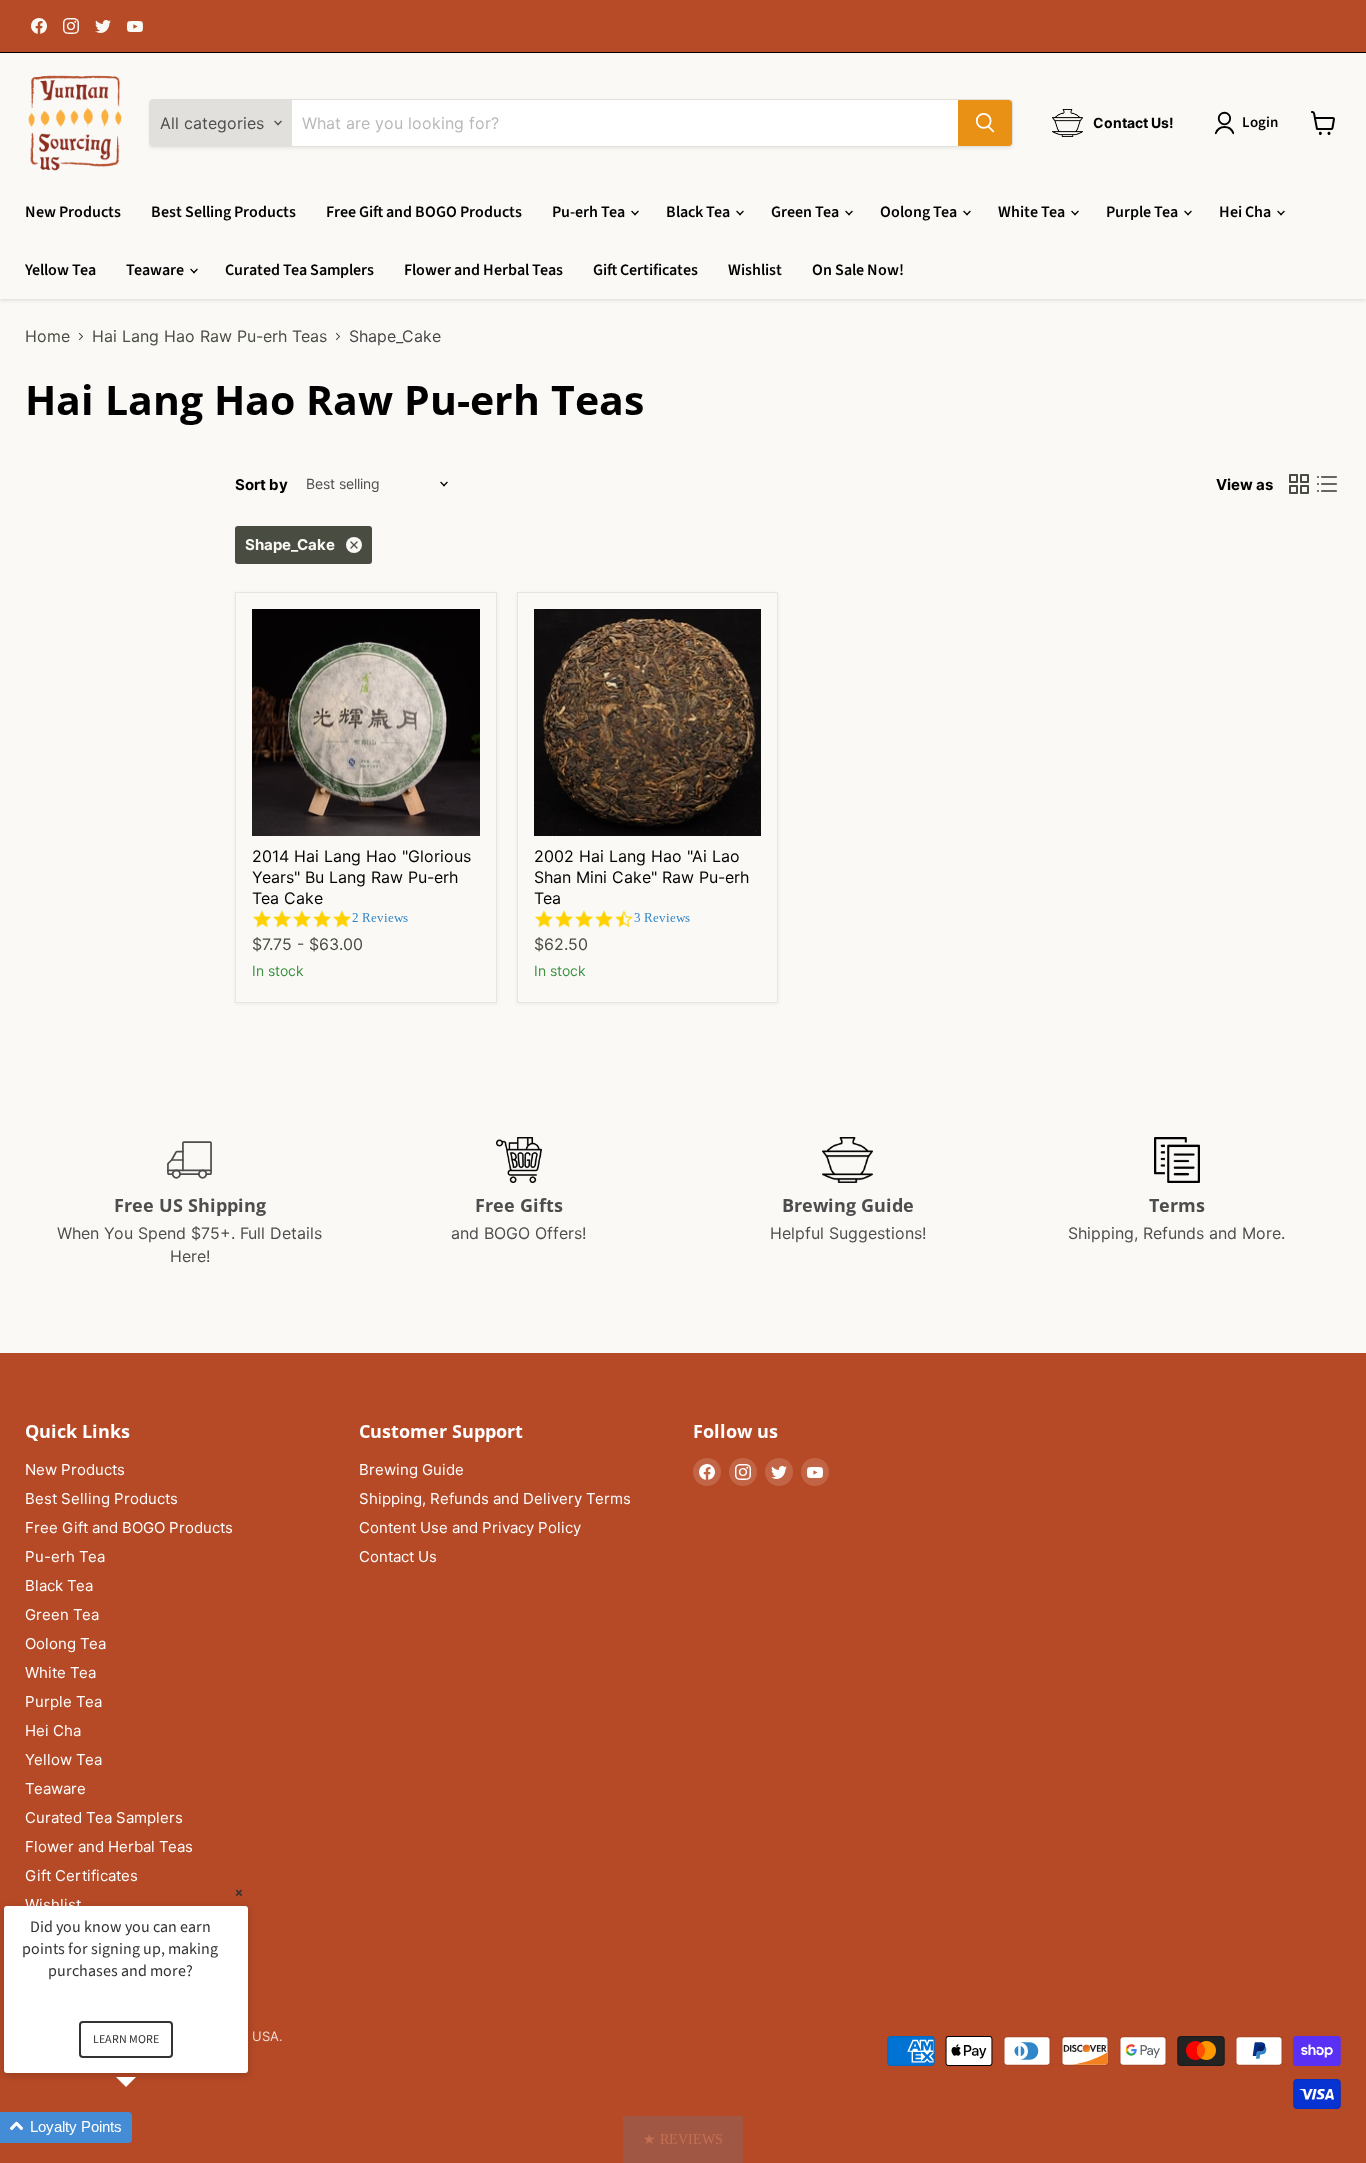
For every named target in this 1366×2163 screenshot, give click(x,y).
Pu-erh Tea (590, 212)
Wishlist (755, 270)
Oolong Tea (920, 212)
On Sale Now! (858, 270)
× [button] (239, 1892)
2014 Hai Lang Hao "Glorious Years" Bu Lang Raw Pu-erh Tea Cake (361, 877)
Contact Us (398, 1556)
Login (1260, 122)
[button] (683, 2139)
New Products (73, 212)
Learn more (126, 2039)
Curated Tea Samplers (299, 270)
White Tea (1033, 212)
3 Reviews (662, 917)
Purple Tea (1143, 212)
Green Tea (806, 212)
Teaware (156, 270)
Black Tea (699, 212)
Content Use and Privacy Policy (470, 1527)
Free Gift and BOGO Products (424, 212)
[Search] (985, 123)
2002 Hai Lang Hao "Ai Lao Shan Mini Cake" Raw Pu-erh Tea (641, 877)
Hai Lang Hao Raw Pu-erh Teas (209, 336)
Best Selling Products (223, 212)
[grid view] (1299, 484)
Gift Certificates (645, 270)
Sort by (261, 484)
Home (47, 336)
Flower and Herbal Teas (483, 270)
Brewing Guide (411, 1469)
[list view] (1327, 484)
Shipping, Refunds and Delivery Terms (495, 1498)
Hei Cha (1246, 212)
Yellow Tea (60, 270)
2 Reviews (380, 917)
